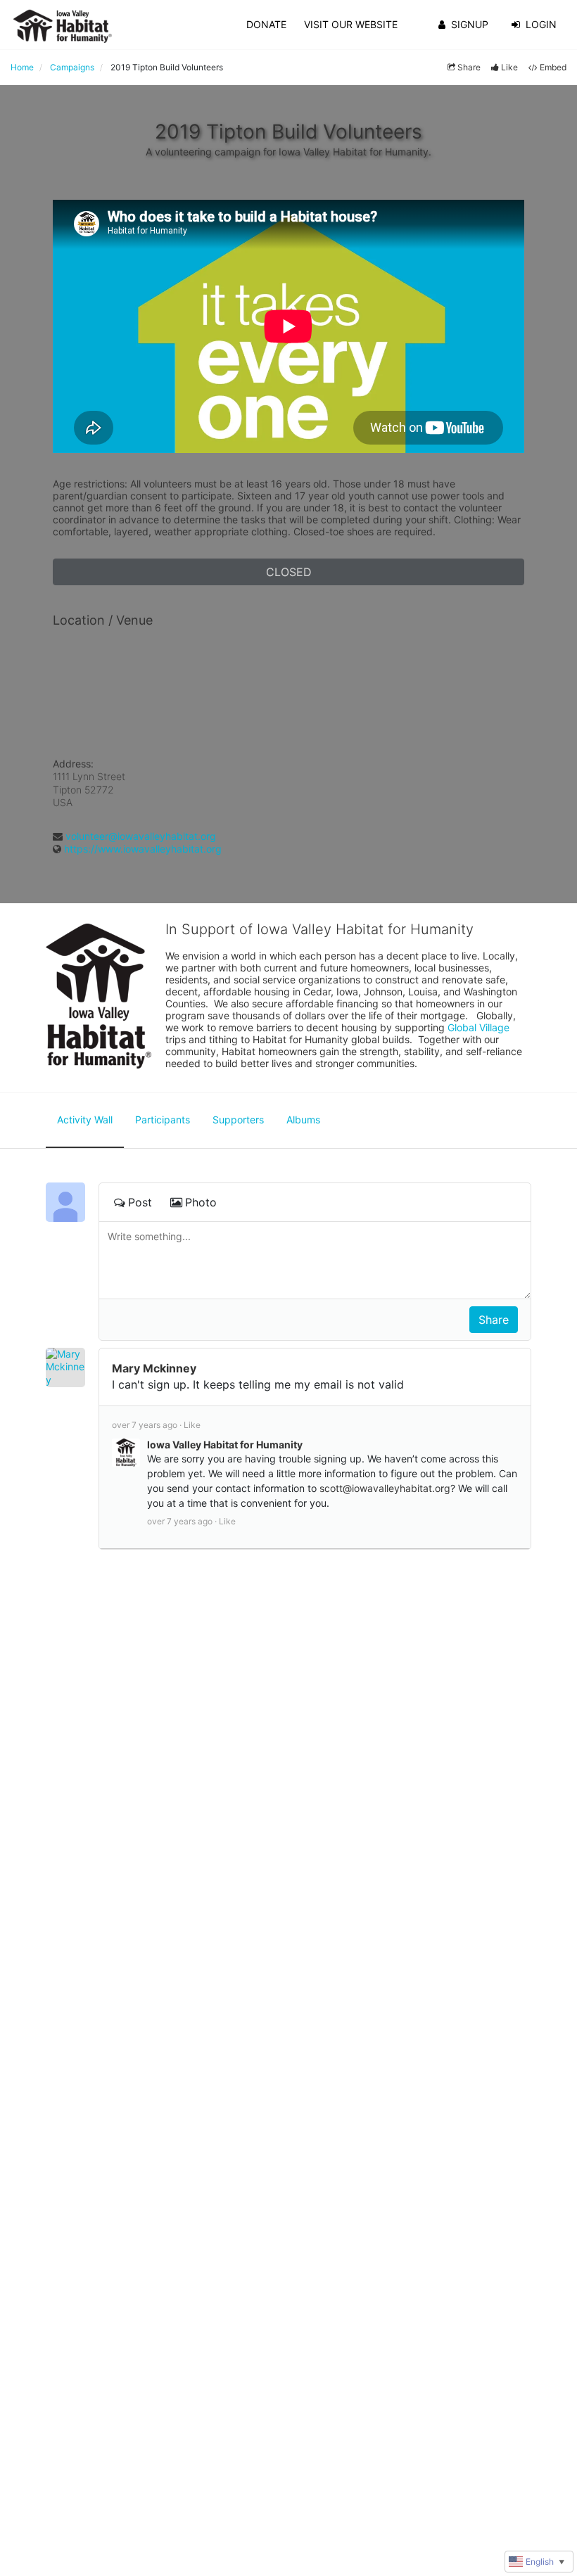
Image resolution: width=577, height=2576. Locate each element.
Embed (553, 67)
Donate (266, 24)
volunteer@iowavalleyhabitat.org (141, 836)
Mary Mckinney (154, 1368)
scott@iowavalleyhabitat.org (385, 1488)
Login (541, 24)
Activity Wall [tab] (85, 1120)
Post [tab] (140, 1202)
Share (469, 67)
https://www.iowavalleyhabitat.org (143, 849)
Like (509, 67)
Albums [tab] (303, 1120)
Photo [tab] (201, 1202)
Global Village (478, 1027)
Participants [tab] (163, 1120)
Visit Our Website (351, 24)
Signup (470, 24)
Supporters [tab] (238, 1120)
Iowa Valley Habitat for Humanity (225, 1445)
